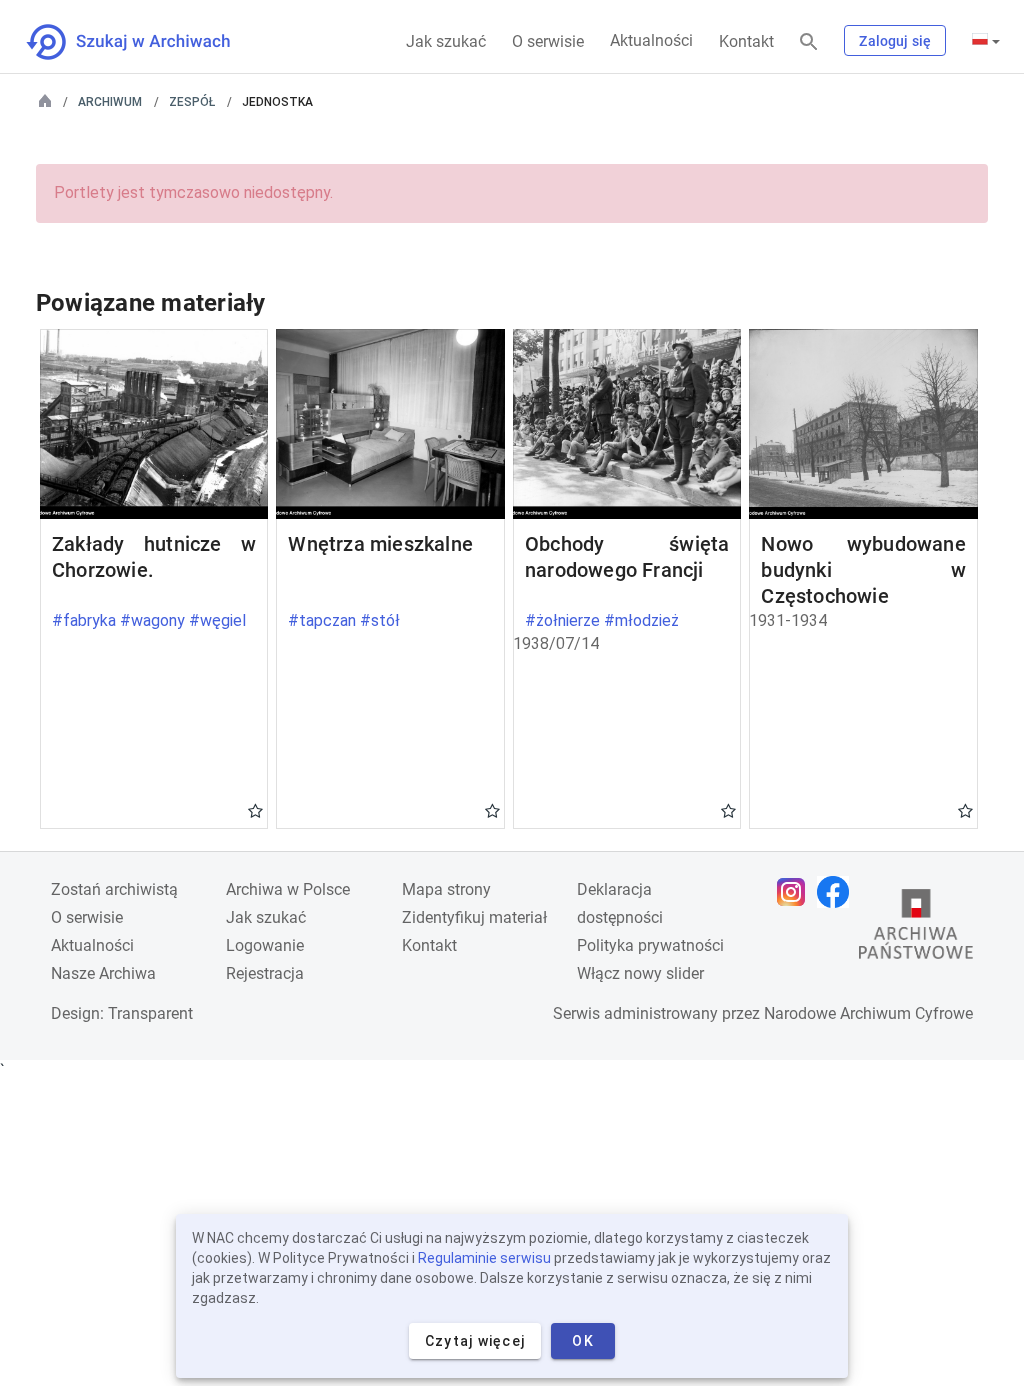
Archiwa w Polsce (288, 889)
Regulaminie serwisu (484, 1258)
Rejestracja (265, 973)
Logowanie (265, 945)
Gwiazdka (255, 810)
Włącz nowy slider (640, 973)
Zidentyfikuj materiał (474, 917)
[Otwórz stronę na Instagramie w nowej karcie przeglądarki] (796, 892)
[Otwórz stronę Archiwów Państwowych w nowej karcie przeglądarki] (916, 929)
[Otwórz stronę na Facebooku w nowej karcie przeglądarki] (838, 892)
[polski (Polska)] (986, 41)
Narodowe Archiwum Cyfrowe (868, 1013)
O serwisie (548, 41)
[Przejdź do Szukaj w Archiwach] (146, 42)
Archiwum (110, 102)
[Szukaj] (809, 42)
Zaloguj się (895, 41)
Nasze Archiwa (103, 973)
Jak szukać (446, 41)
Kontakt (746, 41)
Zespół (192, 102)
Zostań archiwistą (114, 889)
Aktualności (651, 40)
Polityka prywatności (650, 945)
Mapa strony (446, 889)
